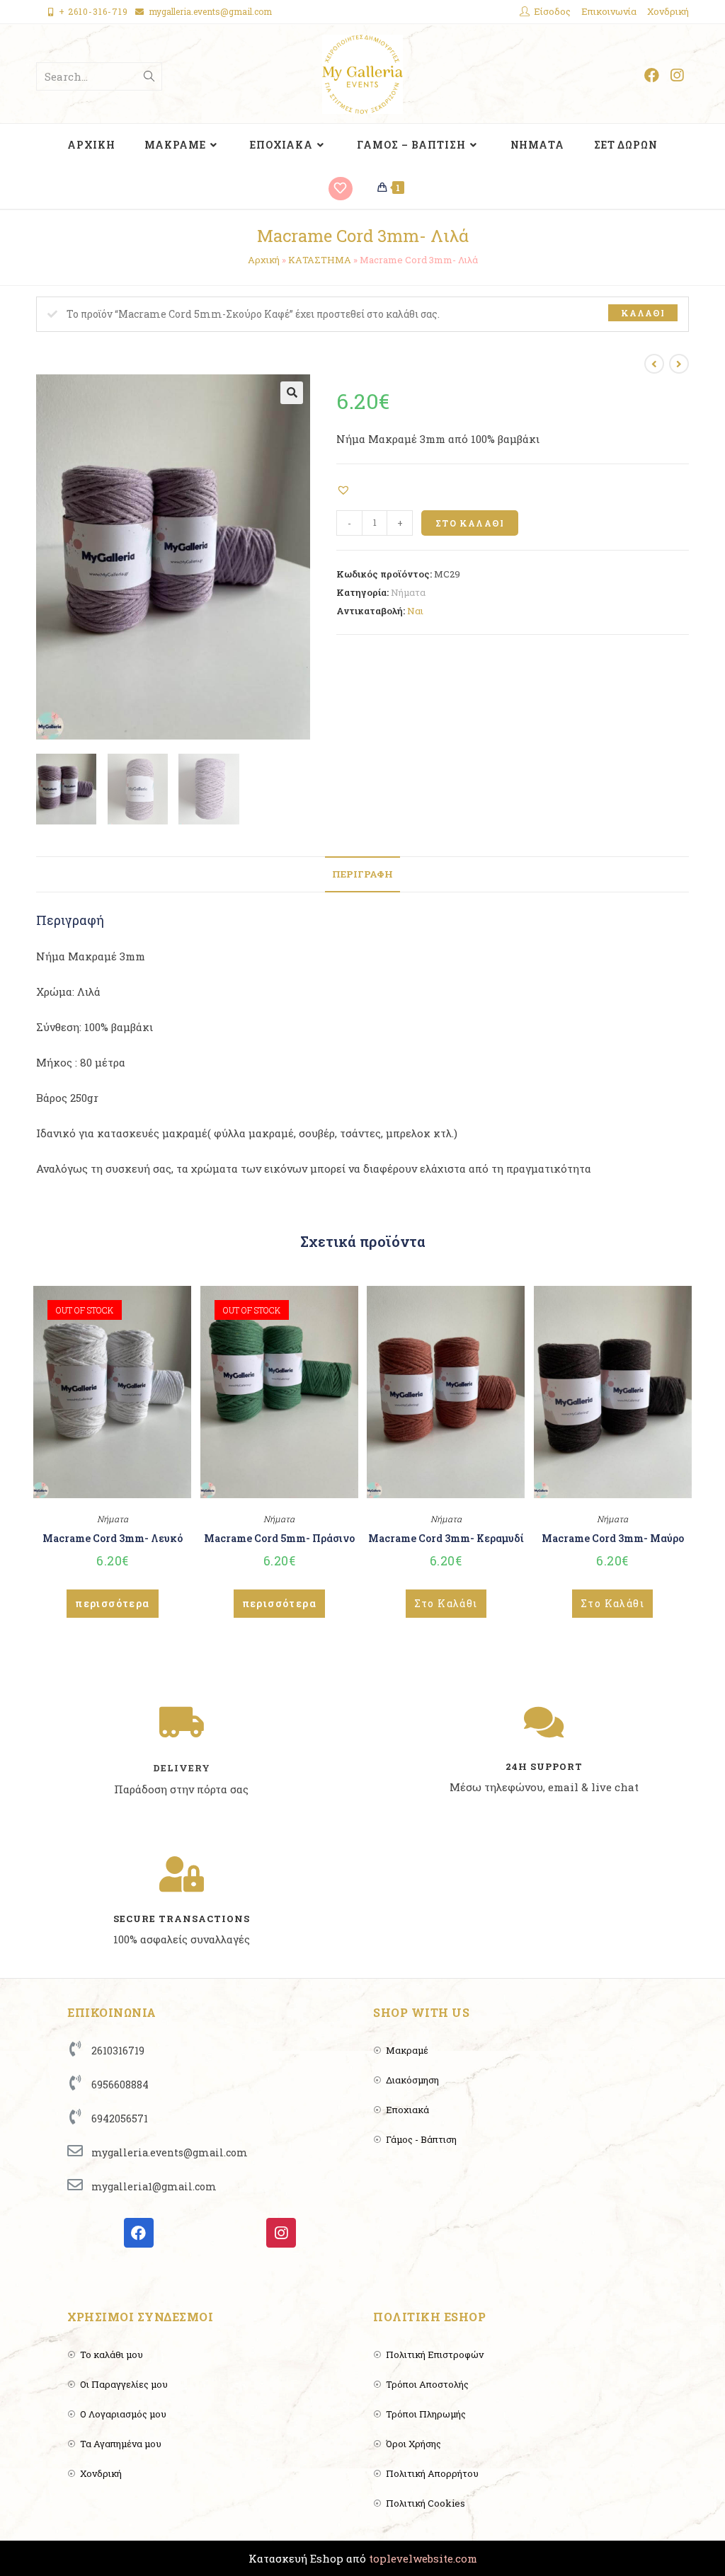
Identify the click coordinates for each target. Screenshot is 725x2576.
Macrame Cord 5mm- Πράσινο (279, 1538)
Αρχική (264, 260)
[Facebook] (139, 2233)
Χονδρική (668, 11)
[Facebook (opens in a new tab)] (652, 75)
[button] (345, 489)
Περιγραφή (362, 874)
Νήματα (408, 592)
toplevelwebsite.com (423, 2558)
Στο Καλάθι (470, 523)
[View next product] (679, 364)
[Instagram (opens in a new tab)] (677, 75)
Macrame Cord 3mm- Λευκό (113, 1538)
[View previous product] (654, 364)
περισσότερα (112, 1603)
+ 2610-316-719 (93, 11)
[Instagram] (281, 2233)
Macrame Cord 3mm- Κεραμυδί (446, 1538)
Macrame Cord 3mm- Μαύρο (613, 1538)
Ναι (415, 611)
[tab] (362, 874)
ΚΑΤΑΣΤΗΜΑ (320, 260)
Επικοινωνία (609, 11)
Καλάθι (643, 313)
